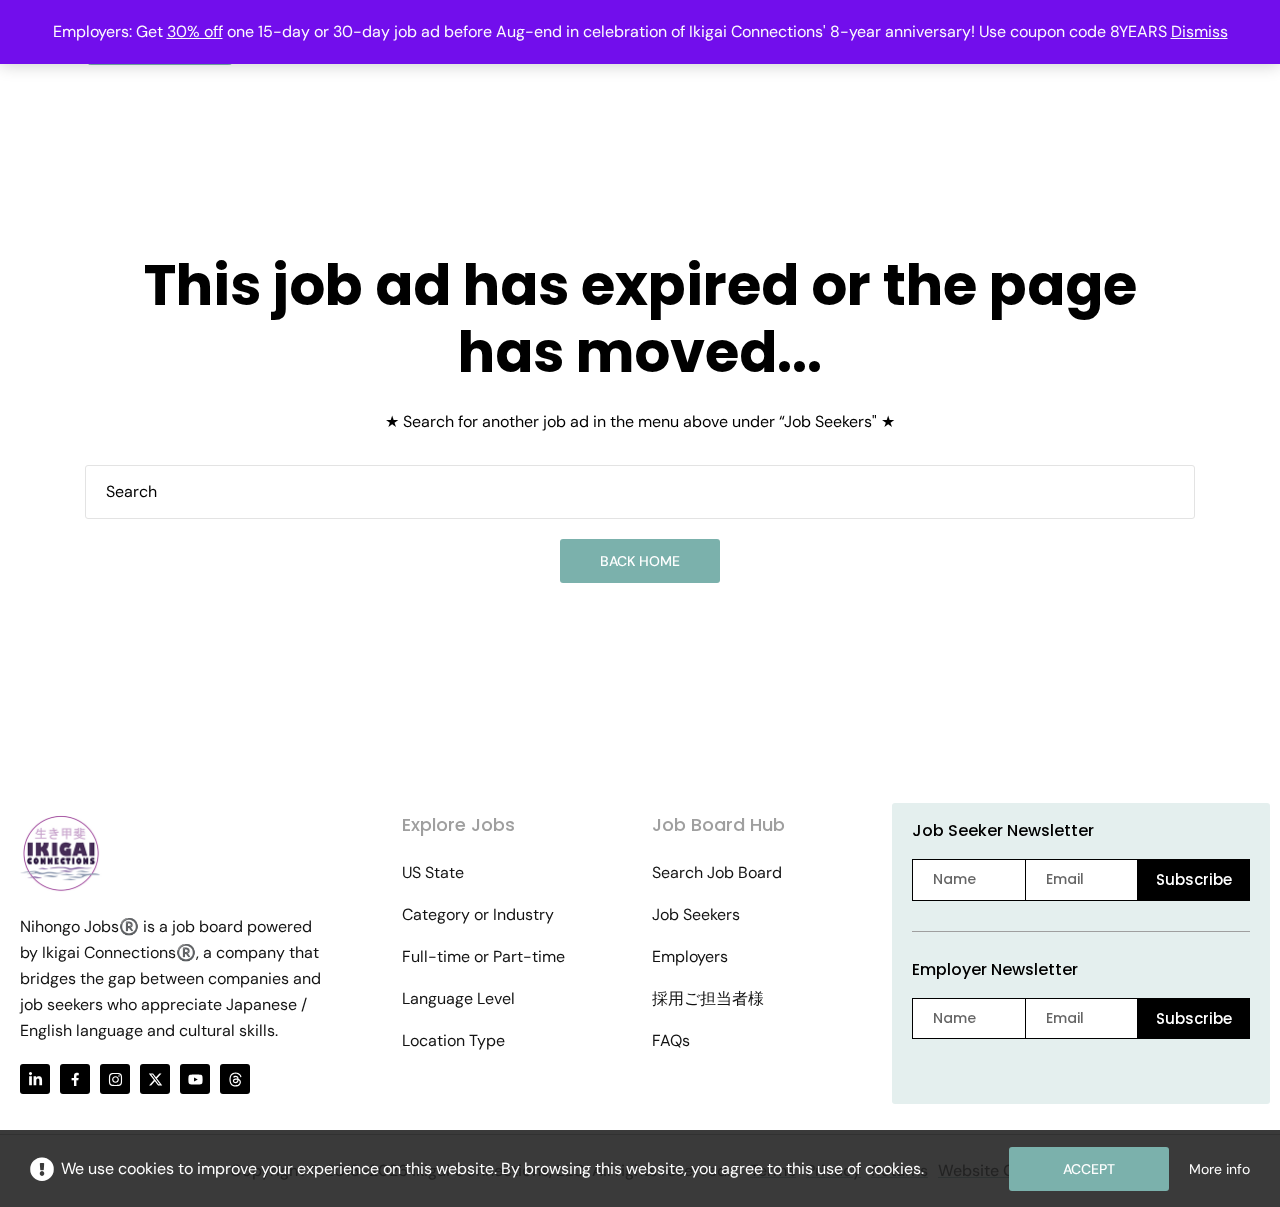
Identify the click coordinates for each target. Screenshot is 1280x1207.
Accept (1089, 1169)
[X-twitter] (155, 1079)
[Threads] (235, 1079)
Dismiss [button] (1199, 31)
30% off (195, 31)
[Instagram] (115, 1079)
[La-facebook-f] (75, 1079)
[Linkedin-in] (35, 1079)
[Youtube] (195, 1079)
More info (1219, 1169)
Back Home (640, 561)
